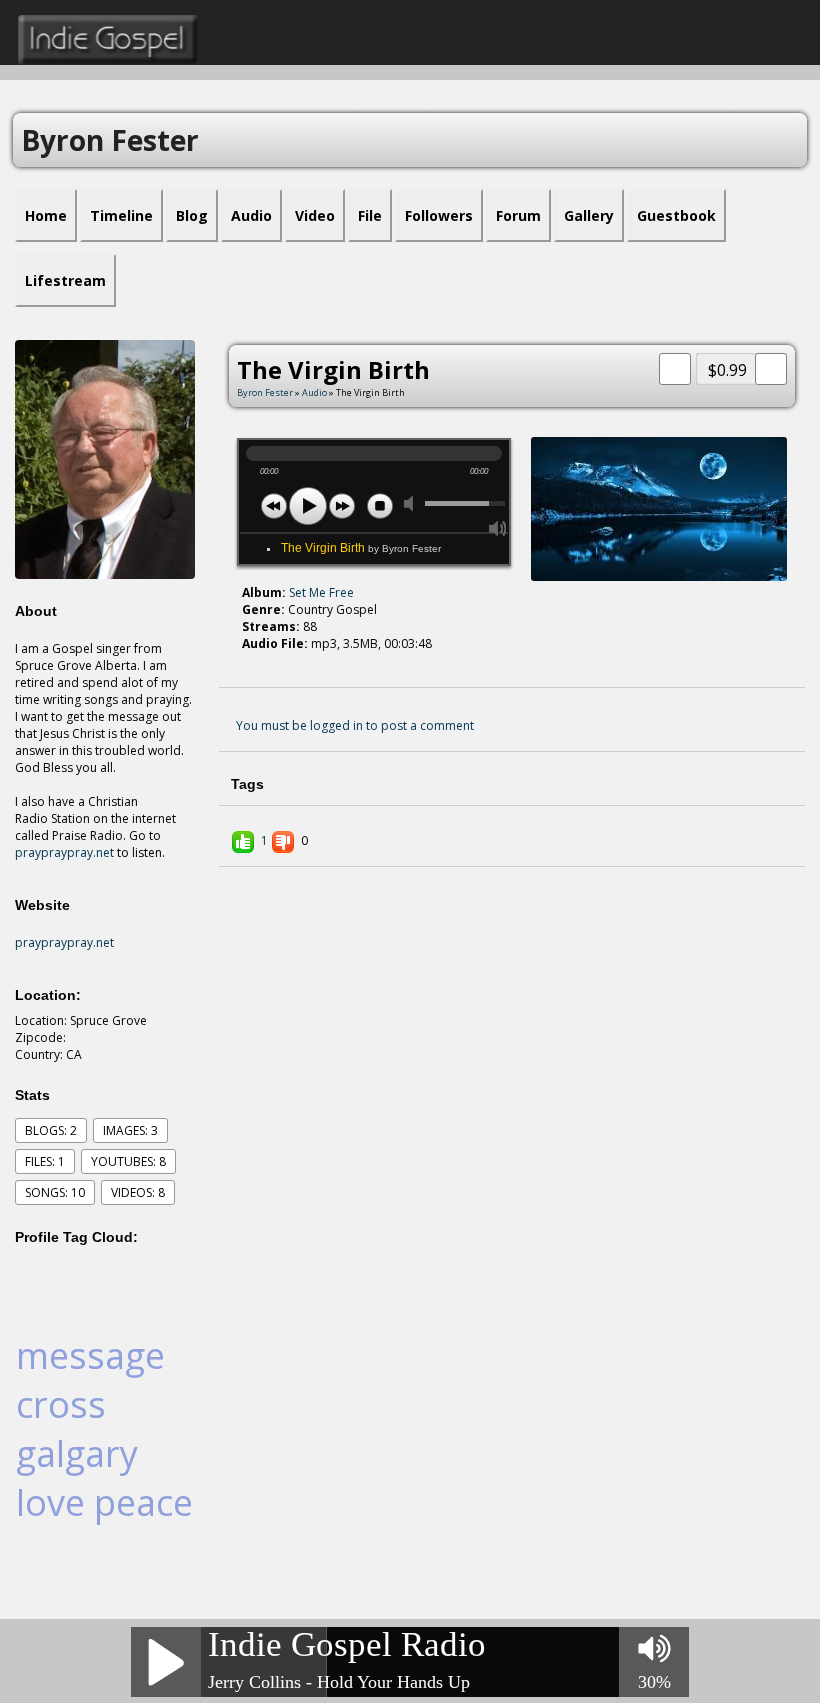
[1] (250, 662)
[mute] (413, 503)
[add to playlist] (675, 367)
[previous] (274, 506)
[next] (342, 506)
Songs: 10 (55, 1192)
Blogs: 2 (51, 1130)
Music (494, 95)
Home (191, 95)
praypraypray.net (64, 852)
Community (321, 95)
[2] (258, 662)
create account (642, 95)
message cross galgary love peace (104, 1429)
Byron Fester (265, 392)
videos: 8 (138, 1192)
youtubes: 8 (128, 1161)
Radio (247, 95)
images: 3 (130, 1130)
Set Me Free (321, 592)
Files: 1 (45, 1161)
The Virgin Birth (361, 548)
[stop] (380, 506)
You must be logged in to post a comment (355, 725)
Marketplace (417, 95)
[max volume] (498, 528)
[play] (308, 506)
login (728, 95)
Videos (552, 95)
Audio (314, 392)
